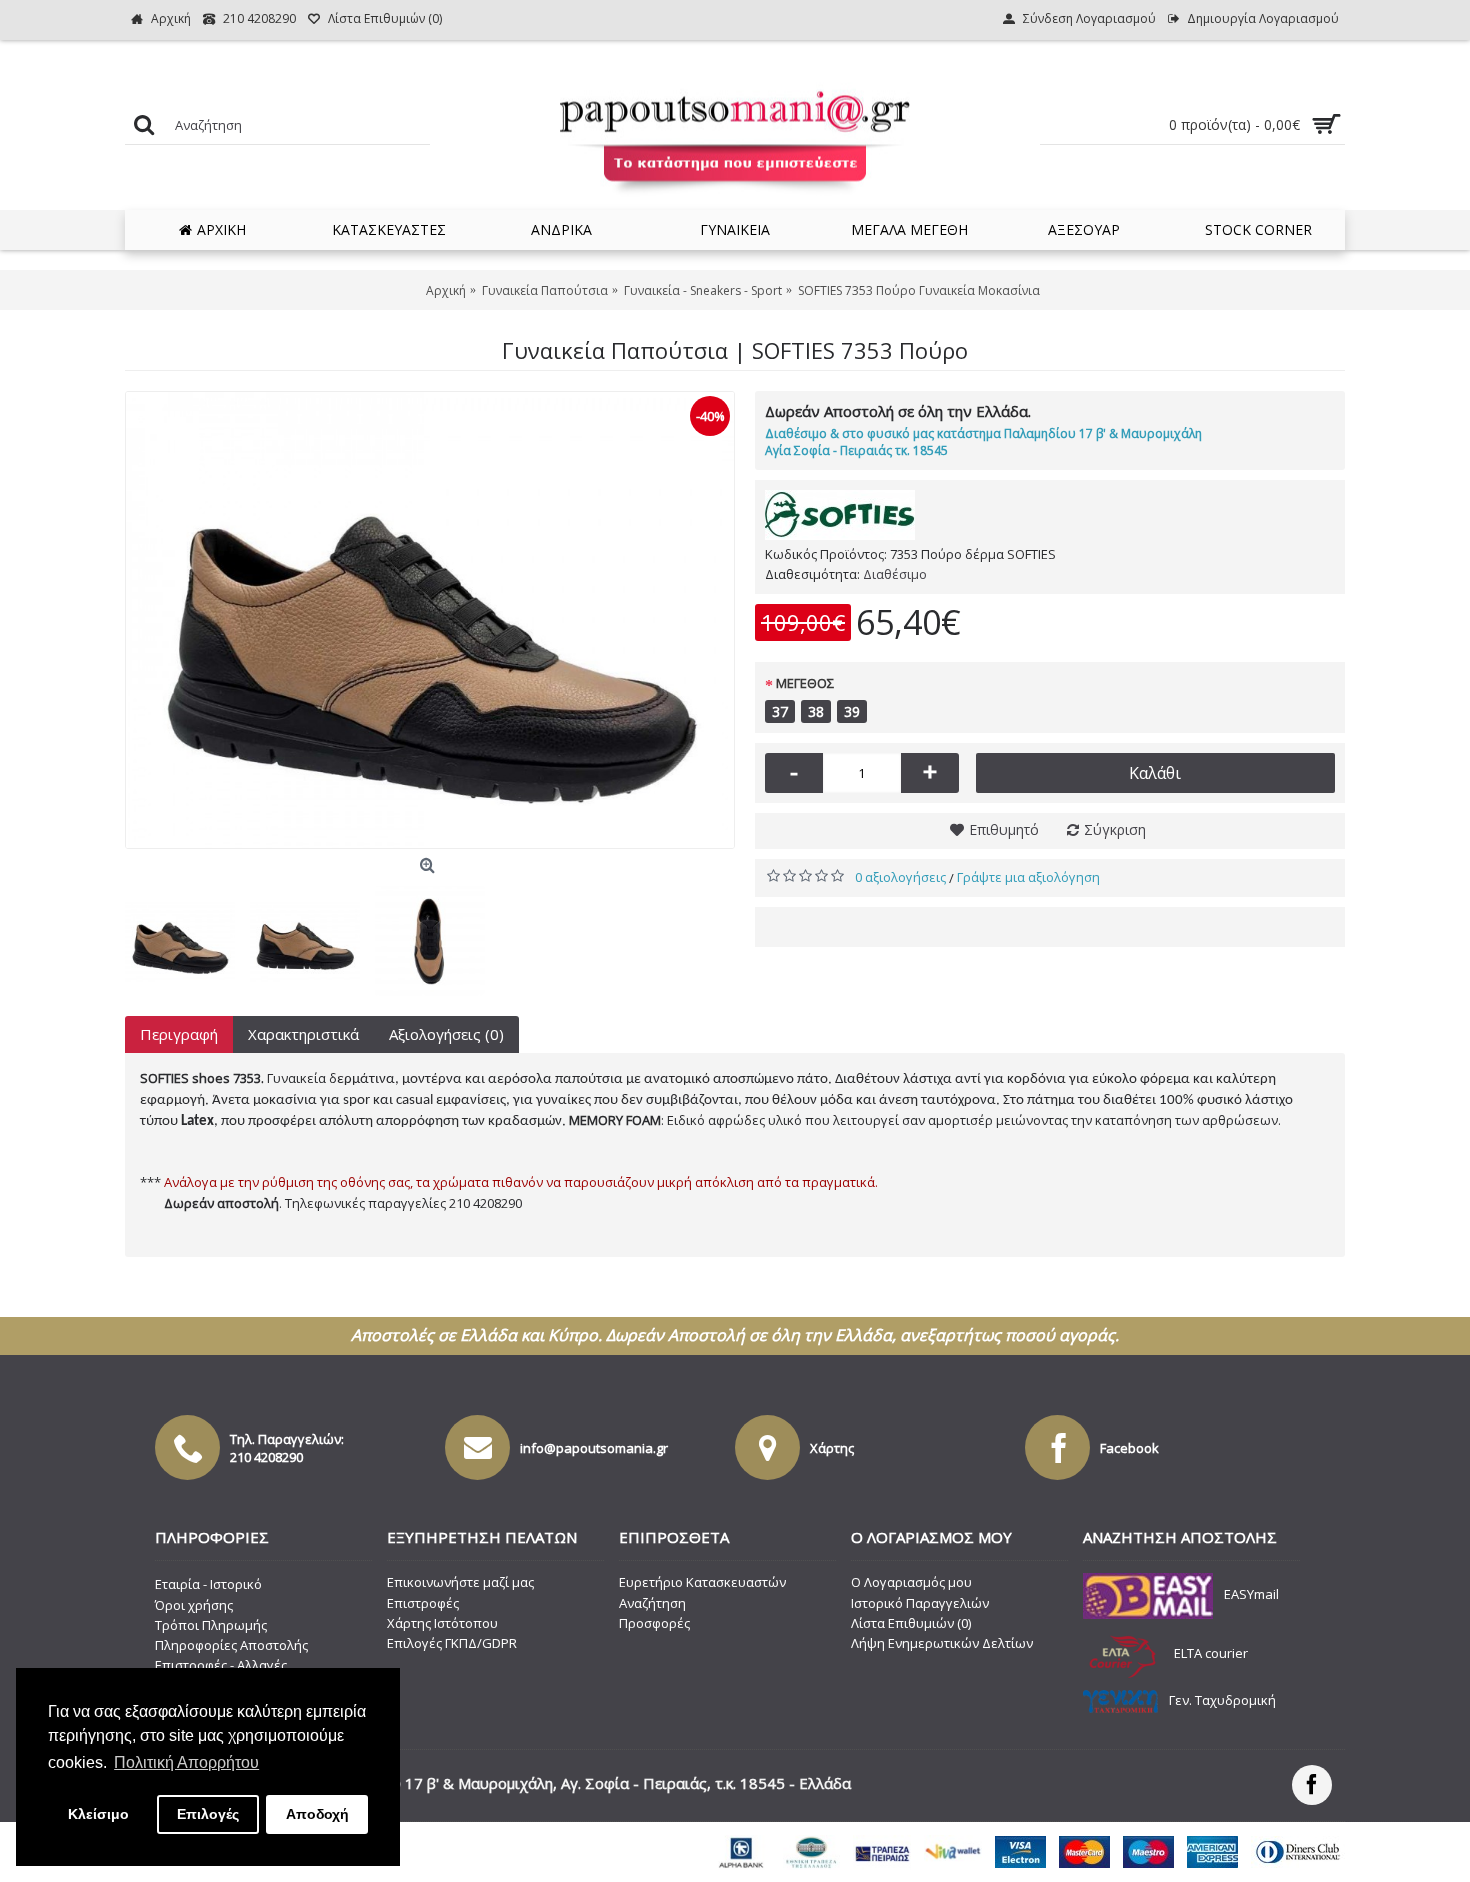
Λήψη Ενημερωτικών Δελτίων (942, 1643)
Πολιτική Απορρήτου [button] (186, 1762)
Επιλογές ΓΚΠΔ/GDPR (452, 1643)
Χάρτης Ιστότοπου (442, 1623)
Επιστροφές (423, 1603)
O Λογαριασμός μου (911, 1582)
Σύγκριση (1115, 829)
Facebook (1129, 1448)
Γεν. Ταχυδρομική (1222, 1700)
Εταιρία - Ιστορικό (208, 1584)
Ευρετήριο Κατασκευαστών (702, 1582)
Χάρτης (832, 1448)
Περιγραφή (179, 1034)
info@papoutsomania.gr (594, 1448)
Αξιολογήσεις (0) (446, 1034)
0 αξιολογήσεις (900, 877)
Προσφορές (654, 1623)
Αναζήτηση (652, 1603)
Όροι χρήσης (194, 1605)
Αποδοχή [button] (317, 1814)
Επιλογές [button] (208, 1814)
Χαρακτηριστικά (303, 1034)
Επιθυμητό (1004, 829)
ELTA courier (1211, 1653)
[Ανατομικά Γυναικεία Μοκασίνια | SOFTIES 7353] (430, 620)
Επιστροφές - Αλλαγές (221, 1665)
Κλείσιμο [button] (98, 1814)
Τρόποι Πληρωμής (211, 1625)
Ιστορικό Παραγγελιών (920, 1603)
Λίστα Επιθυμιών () (911, 1623)
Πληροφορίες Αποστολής (231, 1645)
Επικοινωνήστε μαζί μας (460, 1582)
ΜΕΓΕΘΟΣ (805, 683)
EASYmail (1251, 1595)
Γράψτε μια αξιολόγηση (1028, 877)
